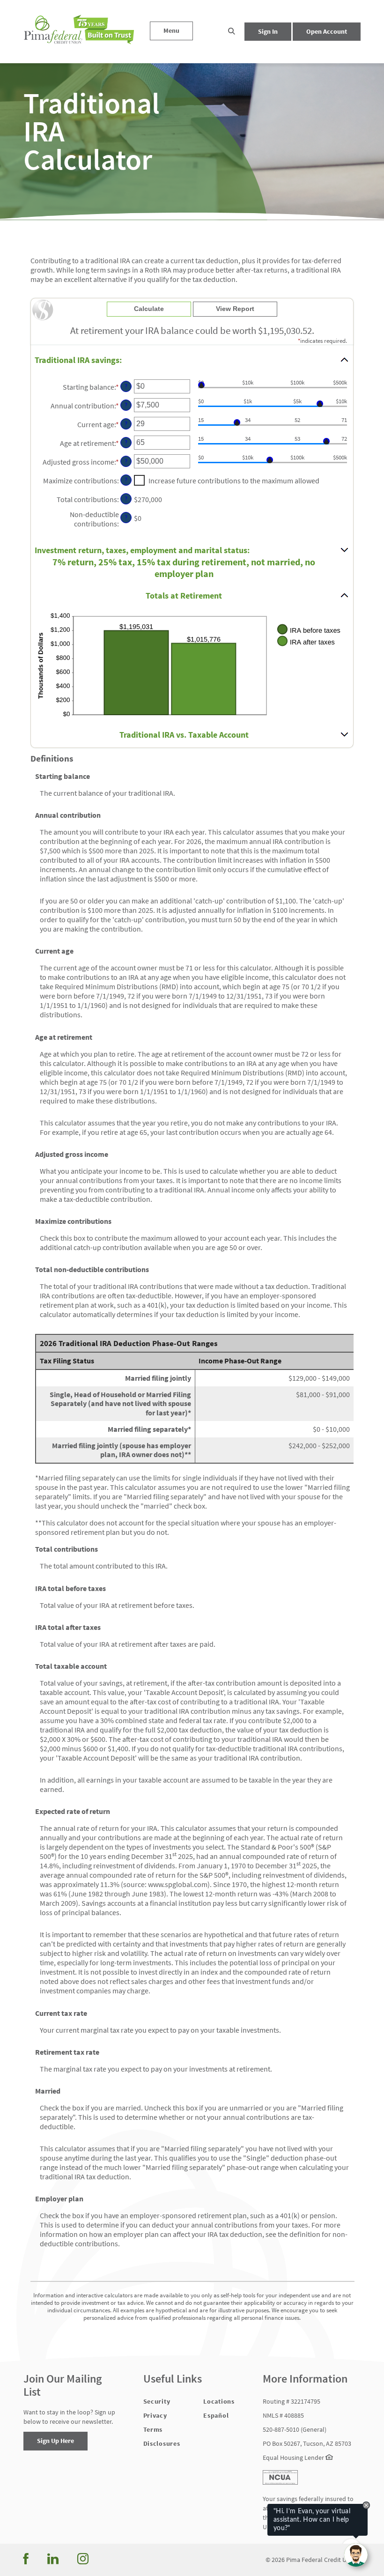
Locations (219, 2401)
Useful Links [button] (173, 2379)
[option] (192, 131)
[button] (232, 32)
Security (157, 2401)
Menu (171, 30)
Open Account (327, 31)
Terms (153, 2429)
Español (216, 2415)
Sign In (268, 31)
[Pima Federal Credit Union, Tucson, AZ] (80, 32)
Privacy (155, 2415)
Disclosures (162, 2443)
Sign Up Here (55, 2441)
